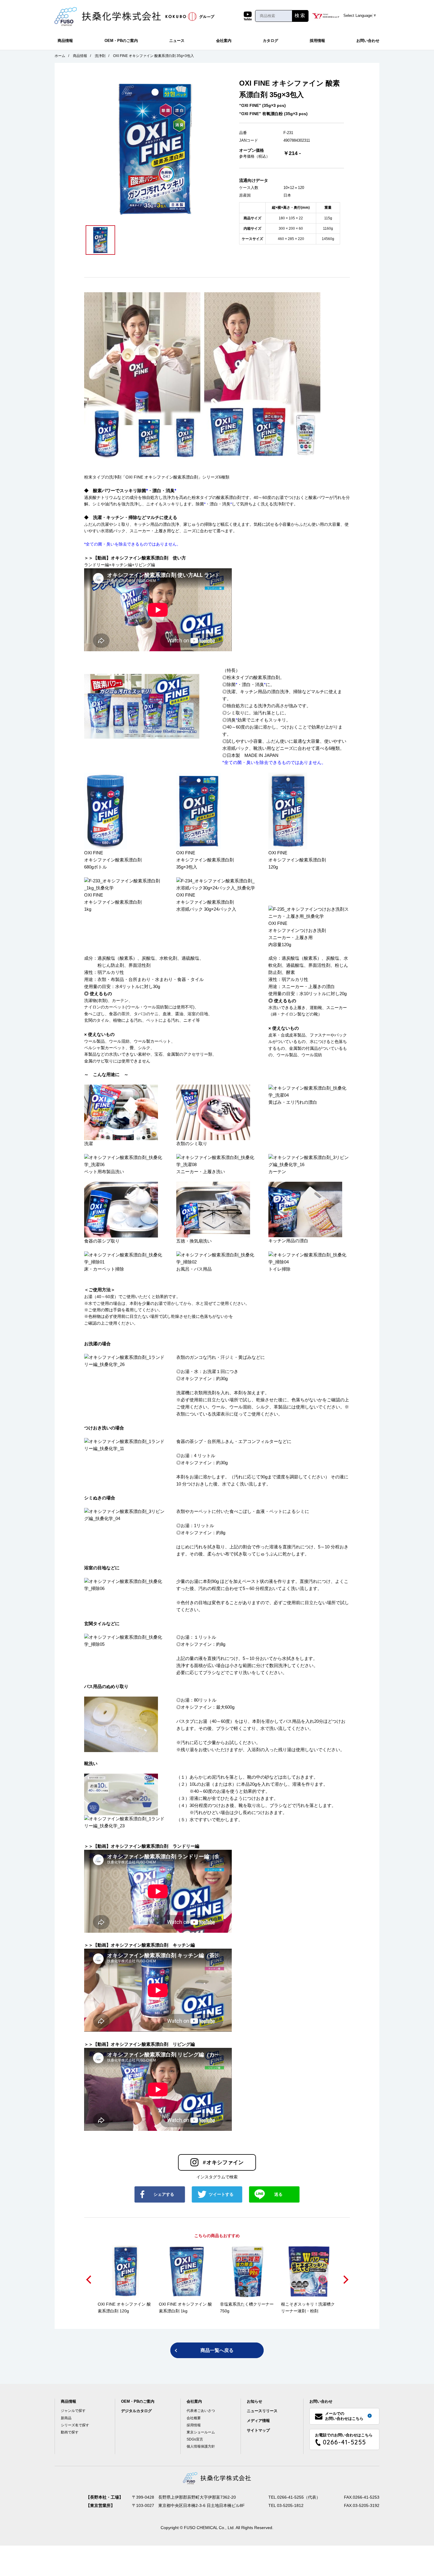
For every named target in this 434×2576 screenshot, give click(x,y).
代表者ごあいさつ (201, 2411)
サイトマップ (258, 2430)
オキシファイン (223, 2162)
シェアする (164, 2194)
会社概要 (194, 2418)
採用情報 (317, 41)
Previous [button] (89, 2280)
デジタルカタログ (136, 2411)
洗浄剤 (100, 56)
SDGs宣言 (195, 2439)
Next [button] (345, 2280)
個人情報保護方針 (201, 2446)
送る (278, 2194)
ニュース (177, 41)
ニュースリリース (262, 2411)
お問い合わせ (368, 41)
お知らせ (254, 2401)
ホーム (60, 56)
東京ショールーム (201, 2432)
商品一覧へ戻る (217, 2350)
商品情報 (65, 41)
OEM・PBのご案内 (121, 41)
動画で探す (70, 2432)
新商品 (66, 2418)
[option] (155, 148)
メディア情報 (258, 2421)
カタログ (270, 41)
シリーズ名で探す (75, 2425)
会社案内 (224, 41)
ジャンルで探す (73, 2411)
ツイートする (221, 2194)
